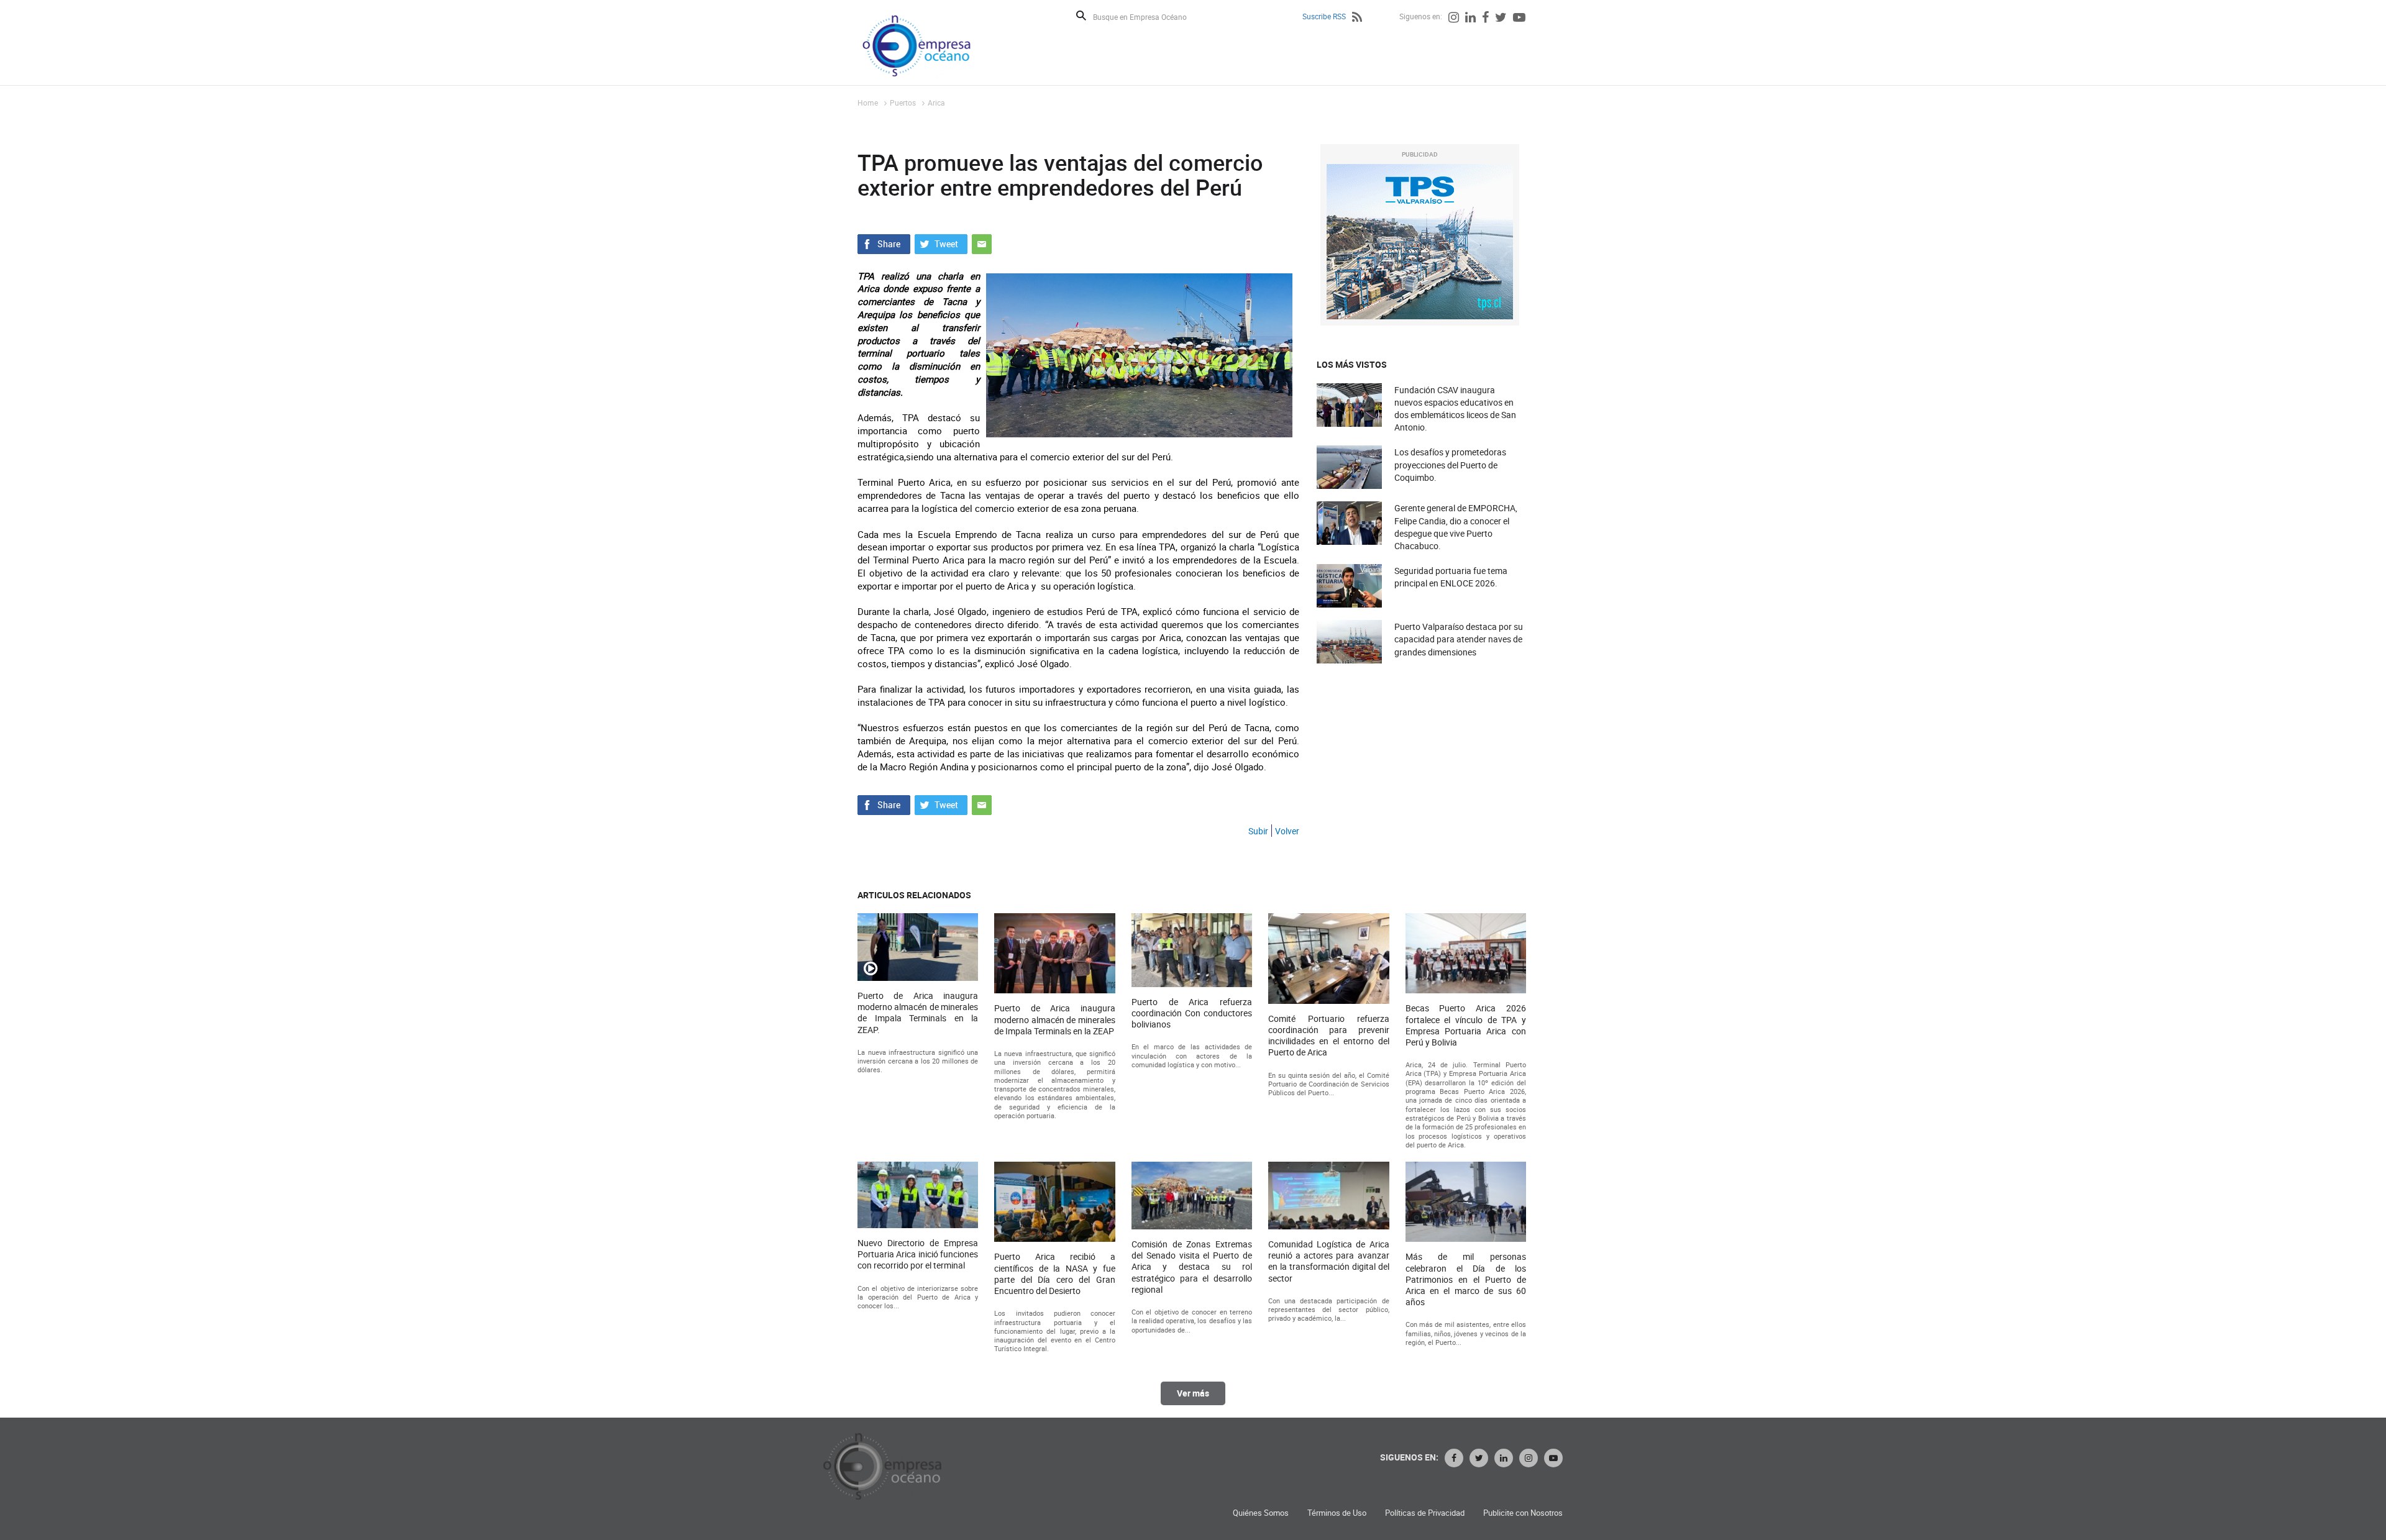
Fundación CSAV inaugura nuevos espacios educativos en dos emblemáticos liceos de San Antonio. (1455, 409)
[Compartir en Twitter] (941, 242)
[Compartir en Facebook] (884, 242)
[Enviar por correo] (982, 242)
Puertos (903, 103)
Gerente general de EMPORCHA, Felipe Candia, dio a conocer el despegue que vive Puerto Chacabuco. (1456, 527)
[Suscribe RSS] (1357, 19)
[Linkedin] (1470, 19)
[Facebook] (1485, 19)
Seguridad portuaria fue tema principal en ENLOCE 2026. (1451, 577)
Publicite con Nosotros (1523, 1513)
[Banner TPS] (1420, 242)
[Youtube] (1519, 19)
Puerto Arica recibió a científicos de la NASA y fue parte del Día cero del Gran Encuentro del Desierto (1054, 1274)
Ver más (1193, 1393)
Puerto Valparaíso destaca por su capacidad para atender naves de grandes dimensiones (1459, 639)
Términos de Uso (1337, 1513)
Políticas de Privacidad (1425, 1513)
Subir (1258, 831)
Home (868, 103)
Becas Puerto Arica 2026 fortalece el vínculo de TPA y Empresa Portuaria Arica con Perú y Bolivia (1466, 1025)
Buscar (1081, 16)
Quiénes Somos (1261, 1513)
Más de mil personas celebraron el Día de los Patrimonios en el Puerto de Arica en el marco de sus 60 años (1466, 1279)
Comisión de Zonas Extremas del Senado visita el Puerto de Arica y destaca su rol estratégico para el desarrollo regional (1192, 1267)
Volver (1287, 831)
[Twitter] (1501, 19)
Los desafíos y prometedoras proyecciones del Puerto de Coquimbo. (1450, 464)
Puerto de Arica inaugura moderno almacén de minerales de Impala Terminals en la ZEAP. (918, 1013)
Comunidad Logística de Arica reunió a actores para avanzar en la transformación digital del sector (1328, 1261)
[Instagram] (1454, 19)
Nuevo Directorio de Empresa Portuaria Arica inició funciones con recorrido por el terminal (918, 1254)
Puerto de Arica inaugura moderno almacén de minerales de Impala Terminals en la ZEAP (1054, 1019)
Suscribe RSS (1324, 16)
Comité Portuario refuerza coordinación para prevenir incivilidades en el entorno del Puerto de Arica (1328, 1036)
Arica (936, 103)
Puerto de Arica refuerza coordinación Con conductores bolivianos (1192, 1013)
